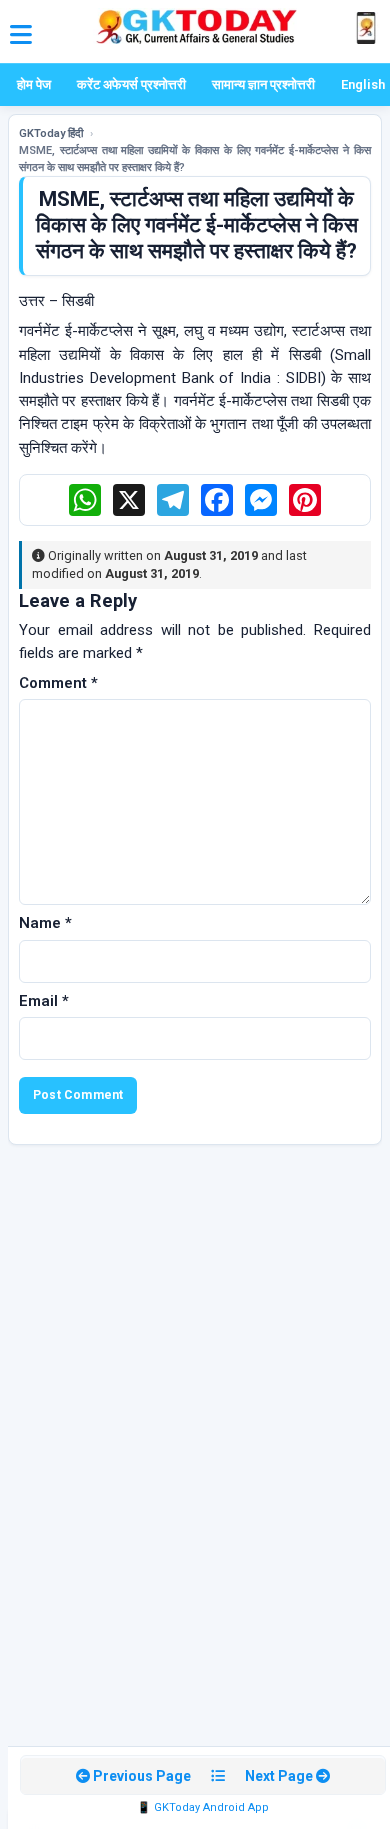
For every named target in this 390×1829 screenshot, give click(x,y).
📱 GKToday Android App (203, 1807)
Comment (58, 683)
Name (45, 923)
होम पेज (34, 84)
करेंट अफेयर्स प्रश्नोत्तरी (131, 84)
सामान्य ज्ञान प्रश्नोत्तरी (263, 84)
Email (44, 1001)
